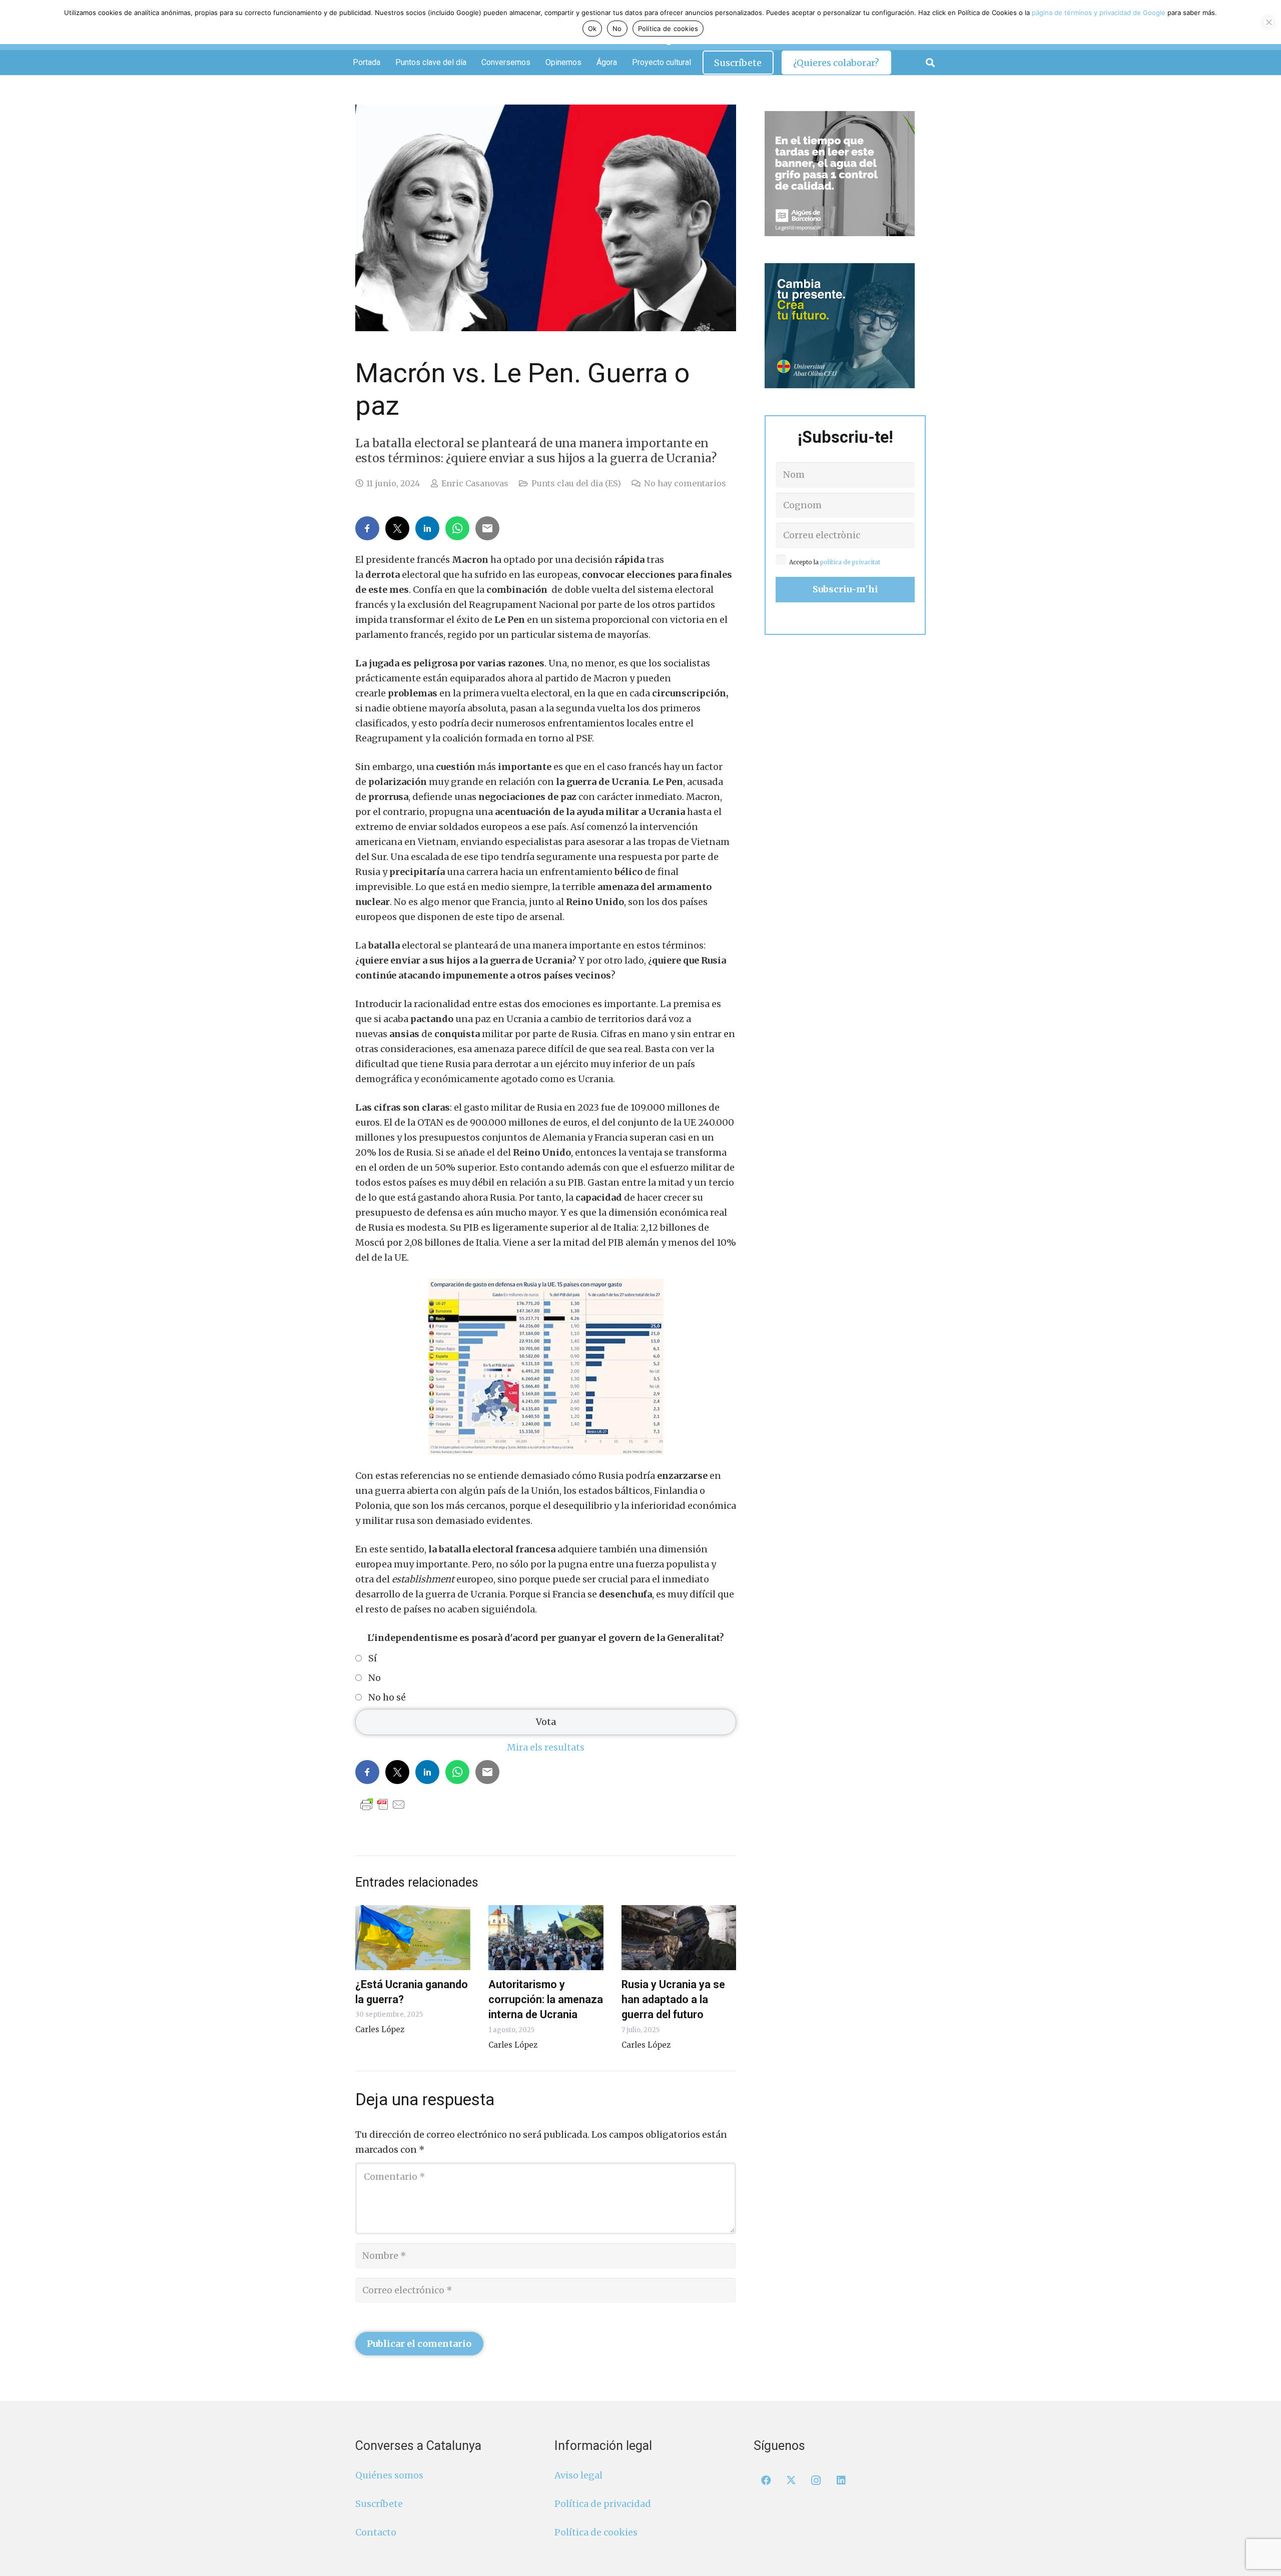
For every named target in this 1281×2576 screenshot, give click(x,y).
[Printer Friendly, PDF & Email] (383, 1804)
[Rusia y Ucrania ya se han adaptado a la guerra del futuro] (679, 1938)
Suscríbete (379, 2504)
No (375, 1678)
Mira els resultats (546, 1747)
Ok (592, 29)
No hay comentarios (685, 483)
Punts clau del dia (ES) (576, 483)
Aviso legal (578, 2475)
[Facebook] (766, 2480)
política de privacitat (850, 562)
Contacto (376, 2532)
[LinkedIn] (841, 2480)
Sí (373, 1658)
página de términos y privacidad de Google (1099, 13)
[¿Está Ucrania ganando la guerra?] (413, 1938)
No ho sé (387, 1697)
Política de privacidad (603, 2504)
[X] (791, 2480)
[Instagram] (816, 2480)
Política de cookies (596, 2532)
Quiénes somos (389, 2475)
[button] (930, 63)
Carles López (380, 2029)
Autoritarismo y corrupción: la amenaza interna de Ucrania (546, 1999)
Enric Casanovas (475, 483)
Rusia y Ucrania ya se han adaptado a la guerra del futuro (673, 1999)
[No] (1268, 22)
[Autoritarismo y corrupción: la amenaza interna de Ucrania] (546, 1938)
